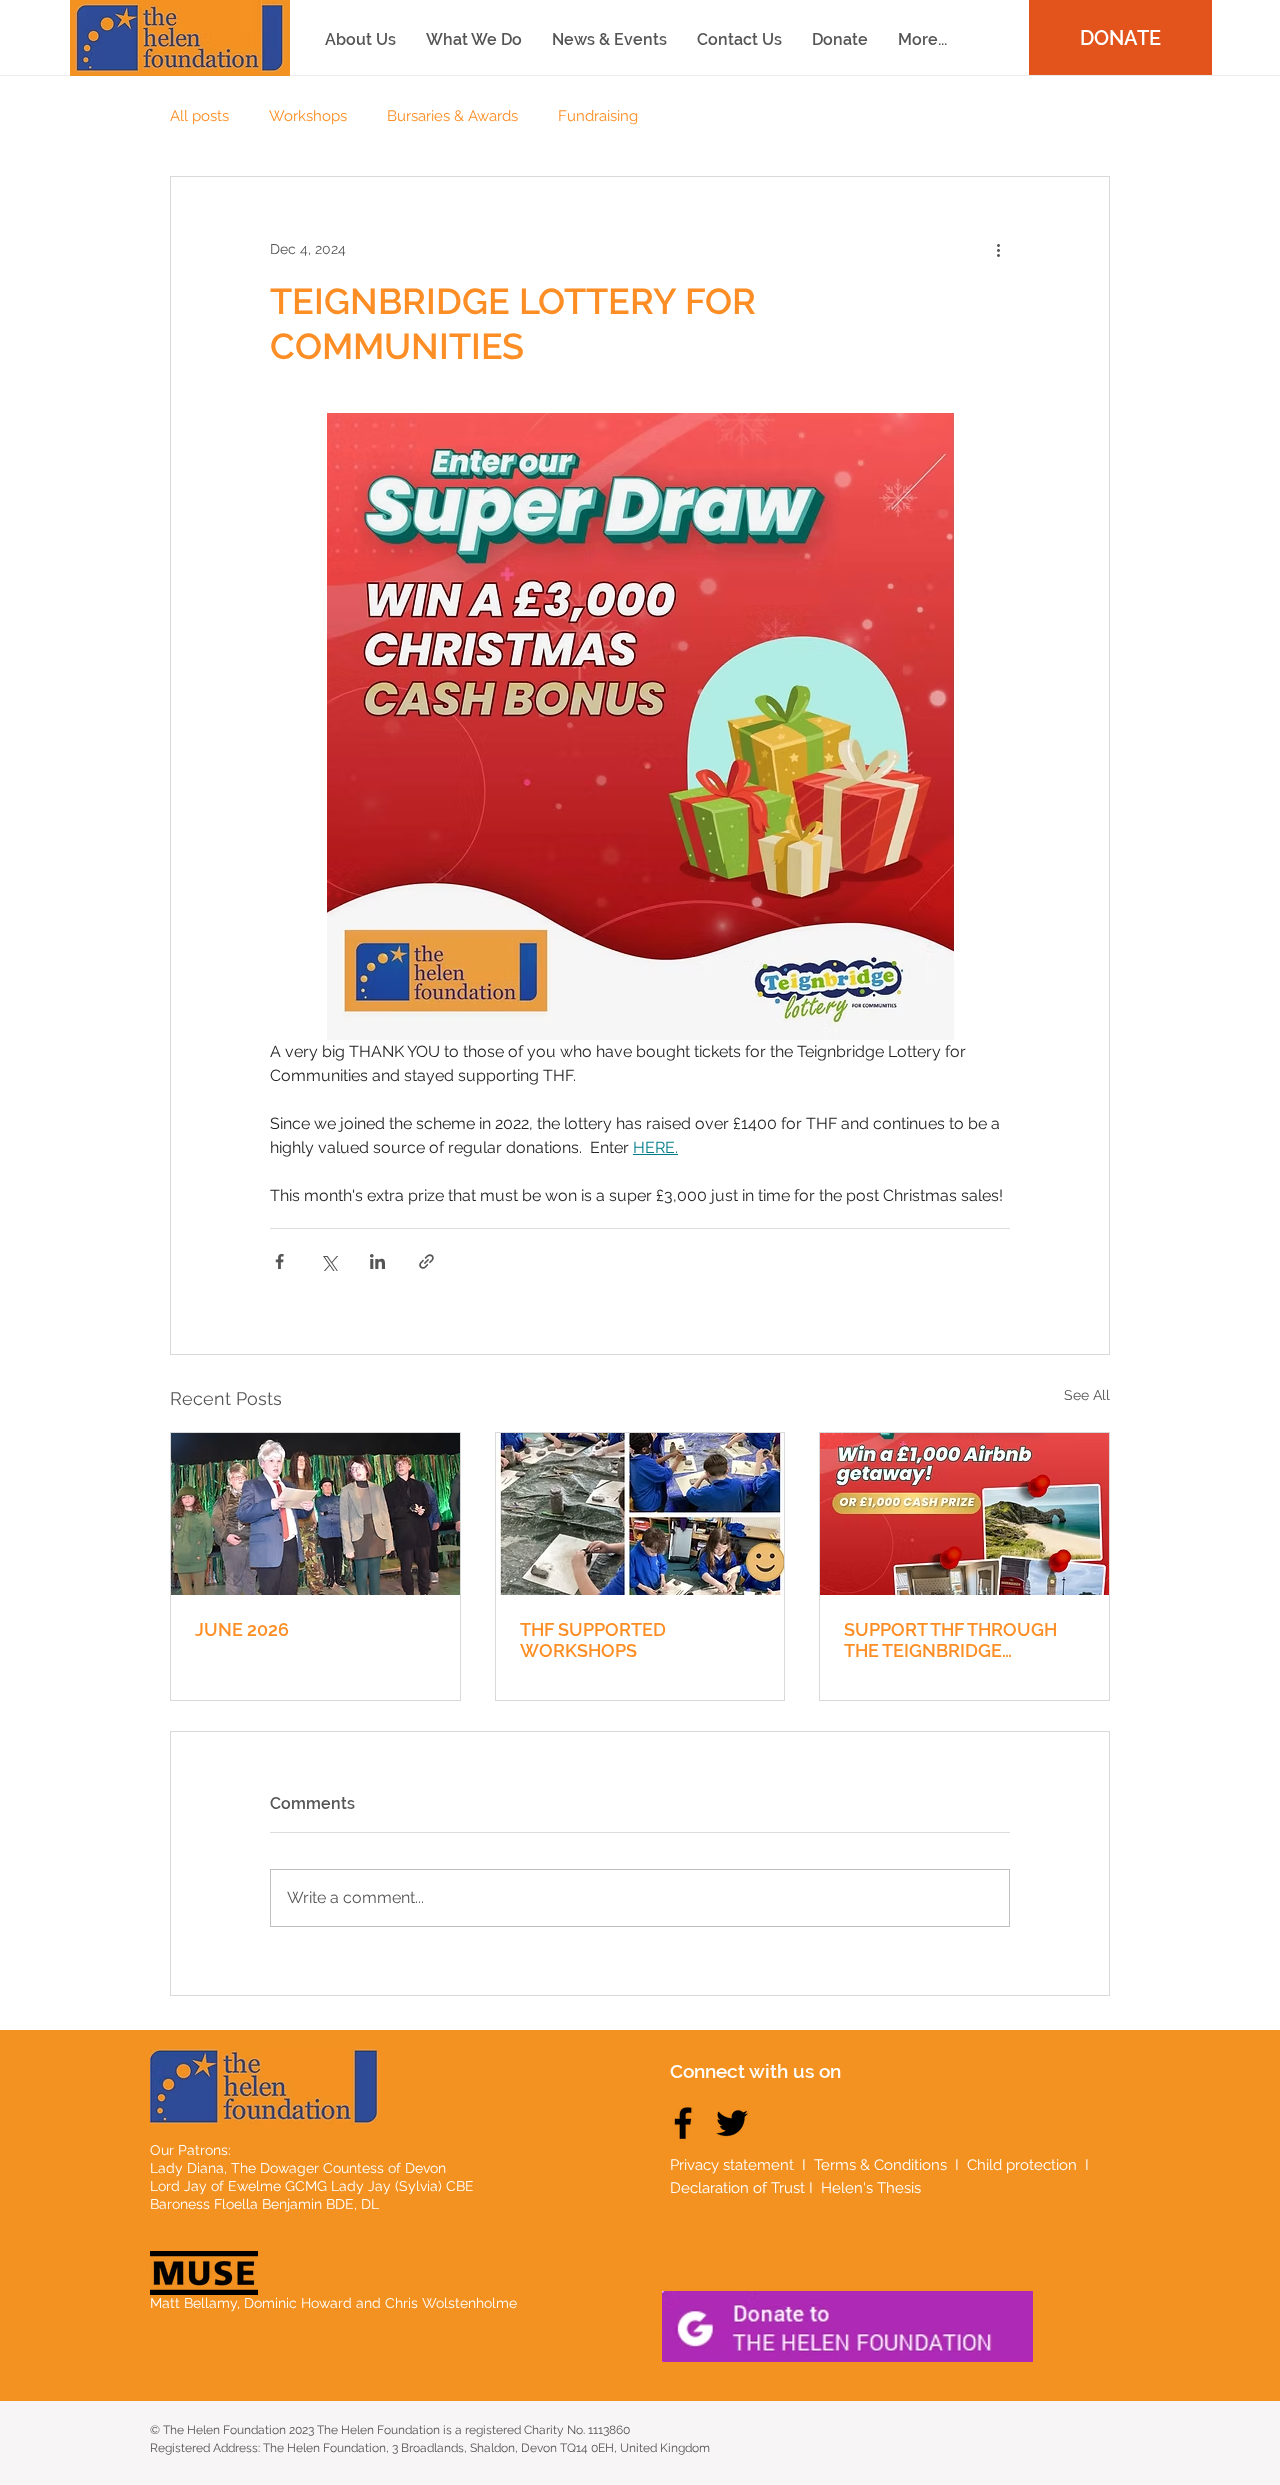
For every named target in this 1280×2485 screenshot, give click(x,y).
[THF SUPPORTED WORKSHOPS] (640, 1514)
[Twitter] (732, 2123)
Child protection (1024, 2165)
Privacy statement (732, 2165)
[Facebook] (683, 2123)
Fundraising (598, 116)
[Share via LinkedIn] (377, 1261)
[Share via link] (426, 1261)
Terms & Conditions (880, 2165)
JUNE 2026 (242, 1629)
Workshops (308, 116)
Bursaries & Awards (452, 116)
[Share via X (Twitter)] (328, 1261)
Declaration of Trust (737, 2188)
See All (1087, 1395)
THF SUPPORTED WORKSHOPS (593, 1640)
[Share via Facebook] (279, 1261)
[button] (922, 39)
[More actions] (998, 249)
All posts (199, 116)
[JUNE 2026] (315, 1514)
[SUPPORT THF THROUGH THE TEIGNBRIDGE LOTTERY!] (964, 1514)
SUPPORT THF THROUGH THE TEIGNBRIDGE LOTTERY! (950, 1640)
